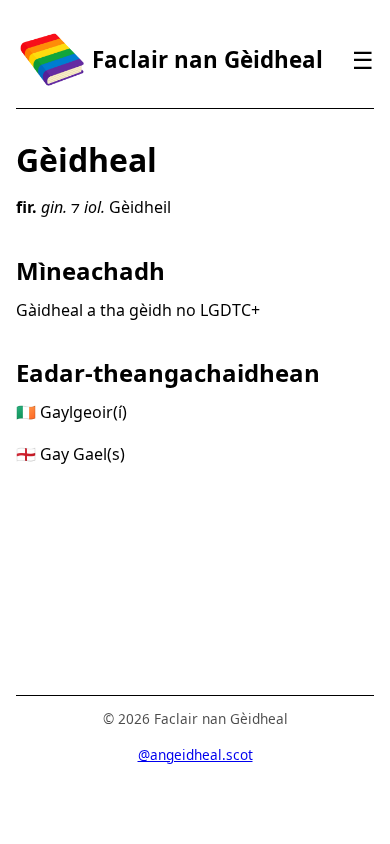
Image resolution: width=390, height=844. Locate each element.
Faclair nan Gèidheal (207, 59)
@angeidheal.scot (195, 754)
